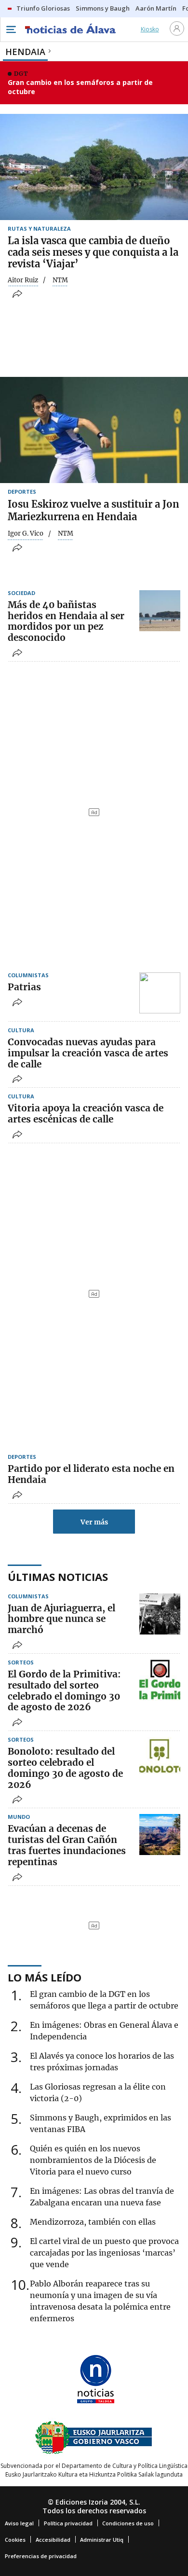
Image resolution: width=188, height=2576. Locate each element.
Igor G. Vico (26, 534)
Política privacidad (68, 2523)
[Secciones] (11, 29)
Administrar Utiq (102, 2540)
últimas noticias (58, 1577)
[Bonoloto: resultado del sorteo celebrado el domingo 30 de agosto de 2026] (160, 1757)
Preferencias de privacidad (41, 2556)
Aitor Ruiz (23, 280)
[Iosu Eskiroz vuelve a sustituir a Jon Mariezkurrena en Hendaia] (94, 430)
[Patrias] (160, 993)
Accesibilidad (53, 2540)
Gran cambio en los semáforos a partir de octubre (80, 87)
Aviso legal (19, 2523)
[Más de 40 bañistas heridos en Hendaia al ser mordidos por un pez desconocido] (160, 611)
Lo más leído (45, 1977)
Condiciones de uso (128, 2523)
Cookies (15, 2540)
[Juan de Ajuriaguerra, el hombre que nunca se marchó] (160, 1614)
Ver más (94, 1522)
